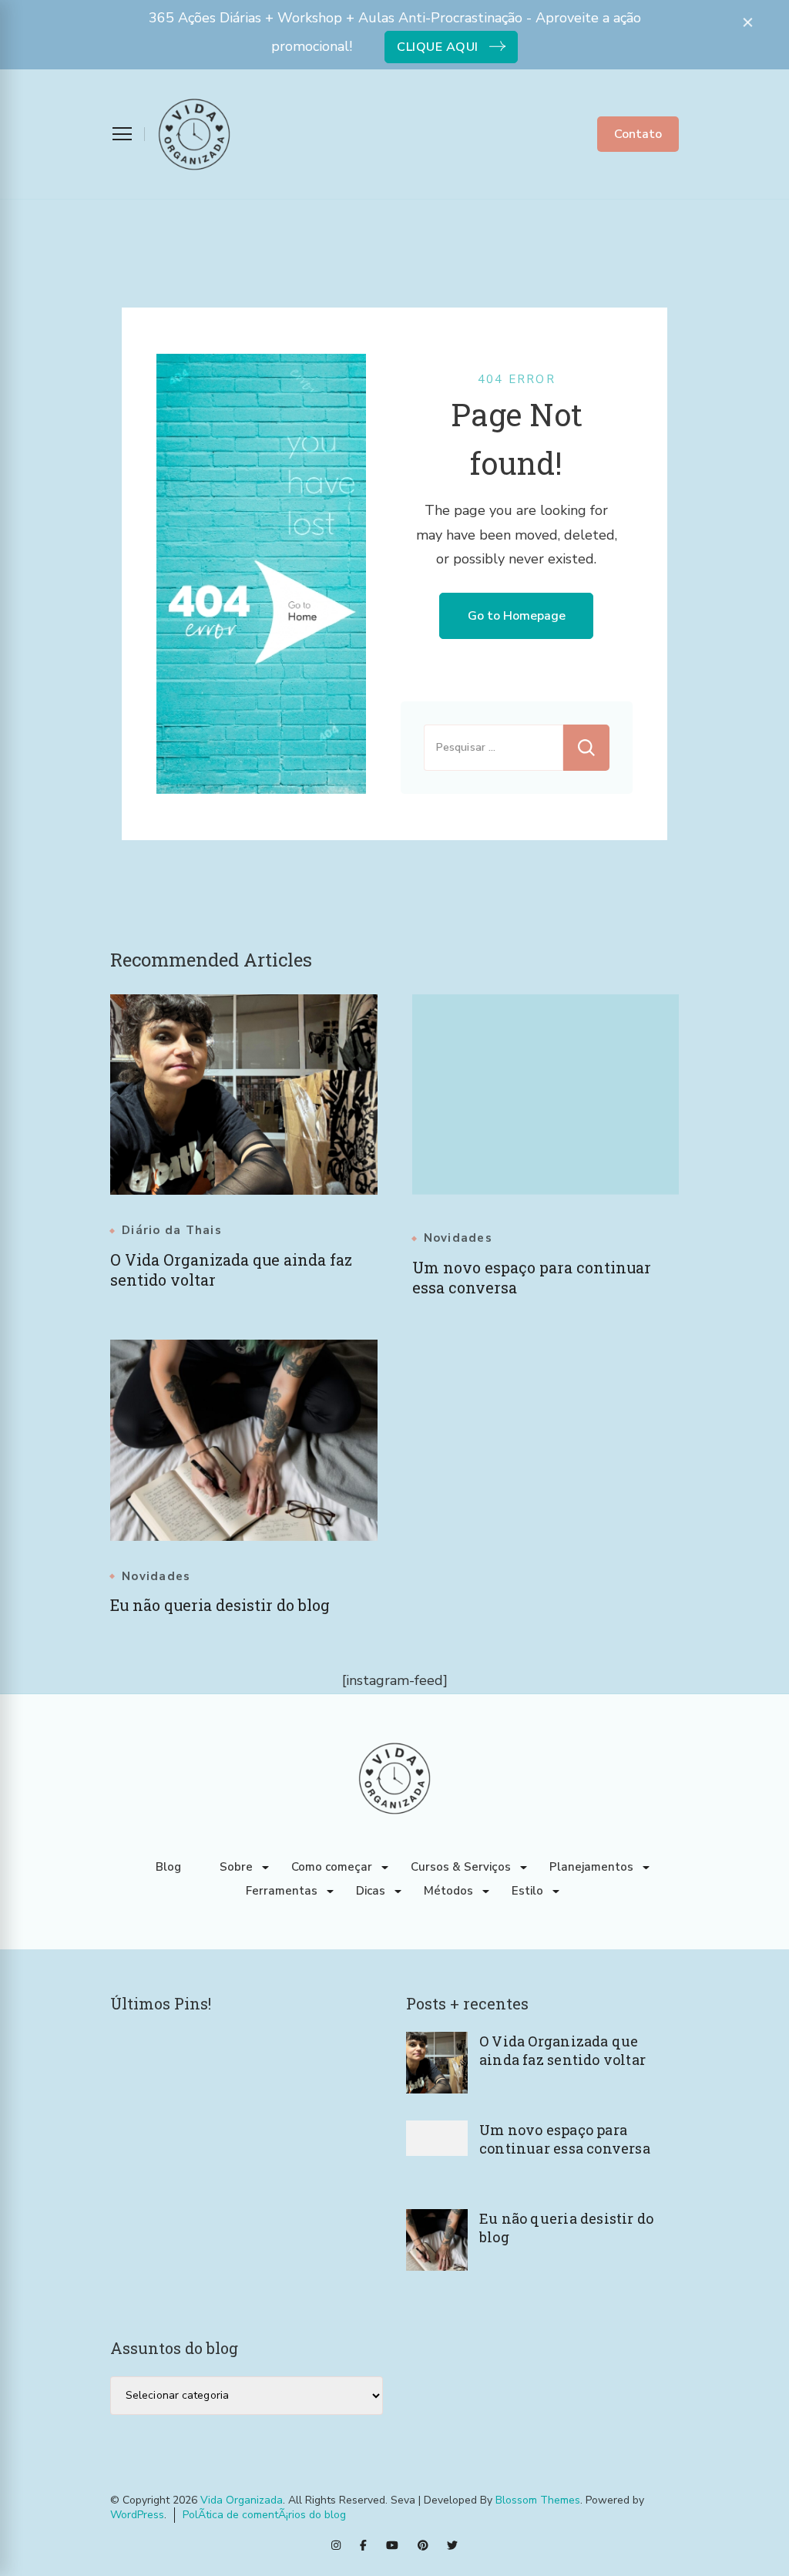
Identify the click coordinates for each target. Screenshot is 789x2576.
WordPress (137, 2515)
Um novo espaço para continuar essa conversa (565, 2139)
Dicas (371, 1891)
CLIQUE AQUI (438, 47)
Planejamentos (591, 1867)
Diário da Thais (172, 1231)
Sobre (236, 1867)
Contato (638, 134)
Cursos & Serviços (461, 1867)
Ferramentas (282, 1891)
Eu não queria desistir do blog (220, 1605)
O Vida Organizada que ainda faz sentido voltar (562, 2050)
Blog (168, 1867)
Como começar (332, 1867)
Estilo (527, 1891)
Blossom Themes (538, 2500)
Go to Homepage (517, 616)
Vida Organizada (242, 2500)
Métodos (448, 1891)
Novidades (458, 1238)
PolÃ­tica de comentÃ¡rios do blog (264, 2515)
